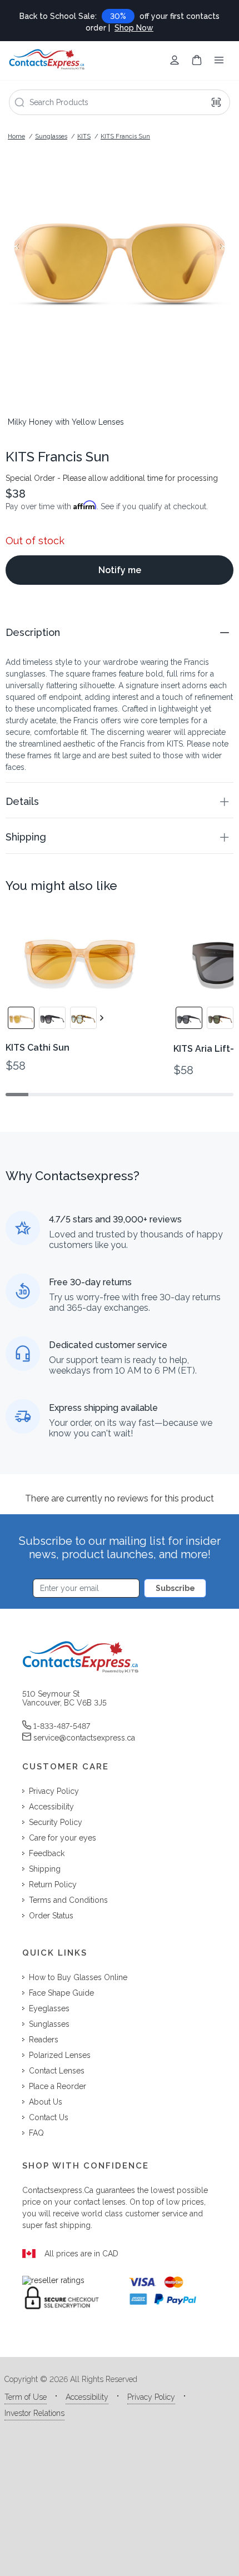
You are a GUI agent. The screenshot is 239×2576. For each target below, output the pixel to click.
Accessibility (87, 2397)
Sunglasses (51, 136)
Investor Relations (34, 2413)
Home (16, 136)
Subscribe (175, 1588)
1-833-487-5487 (62, 1726)
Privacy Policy (151, 2397)
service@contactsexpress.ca (84, 1738)
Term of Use (26, 2397)
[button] (120, 632)
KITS (84, 136)
